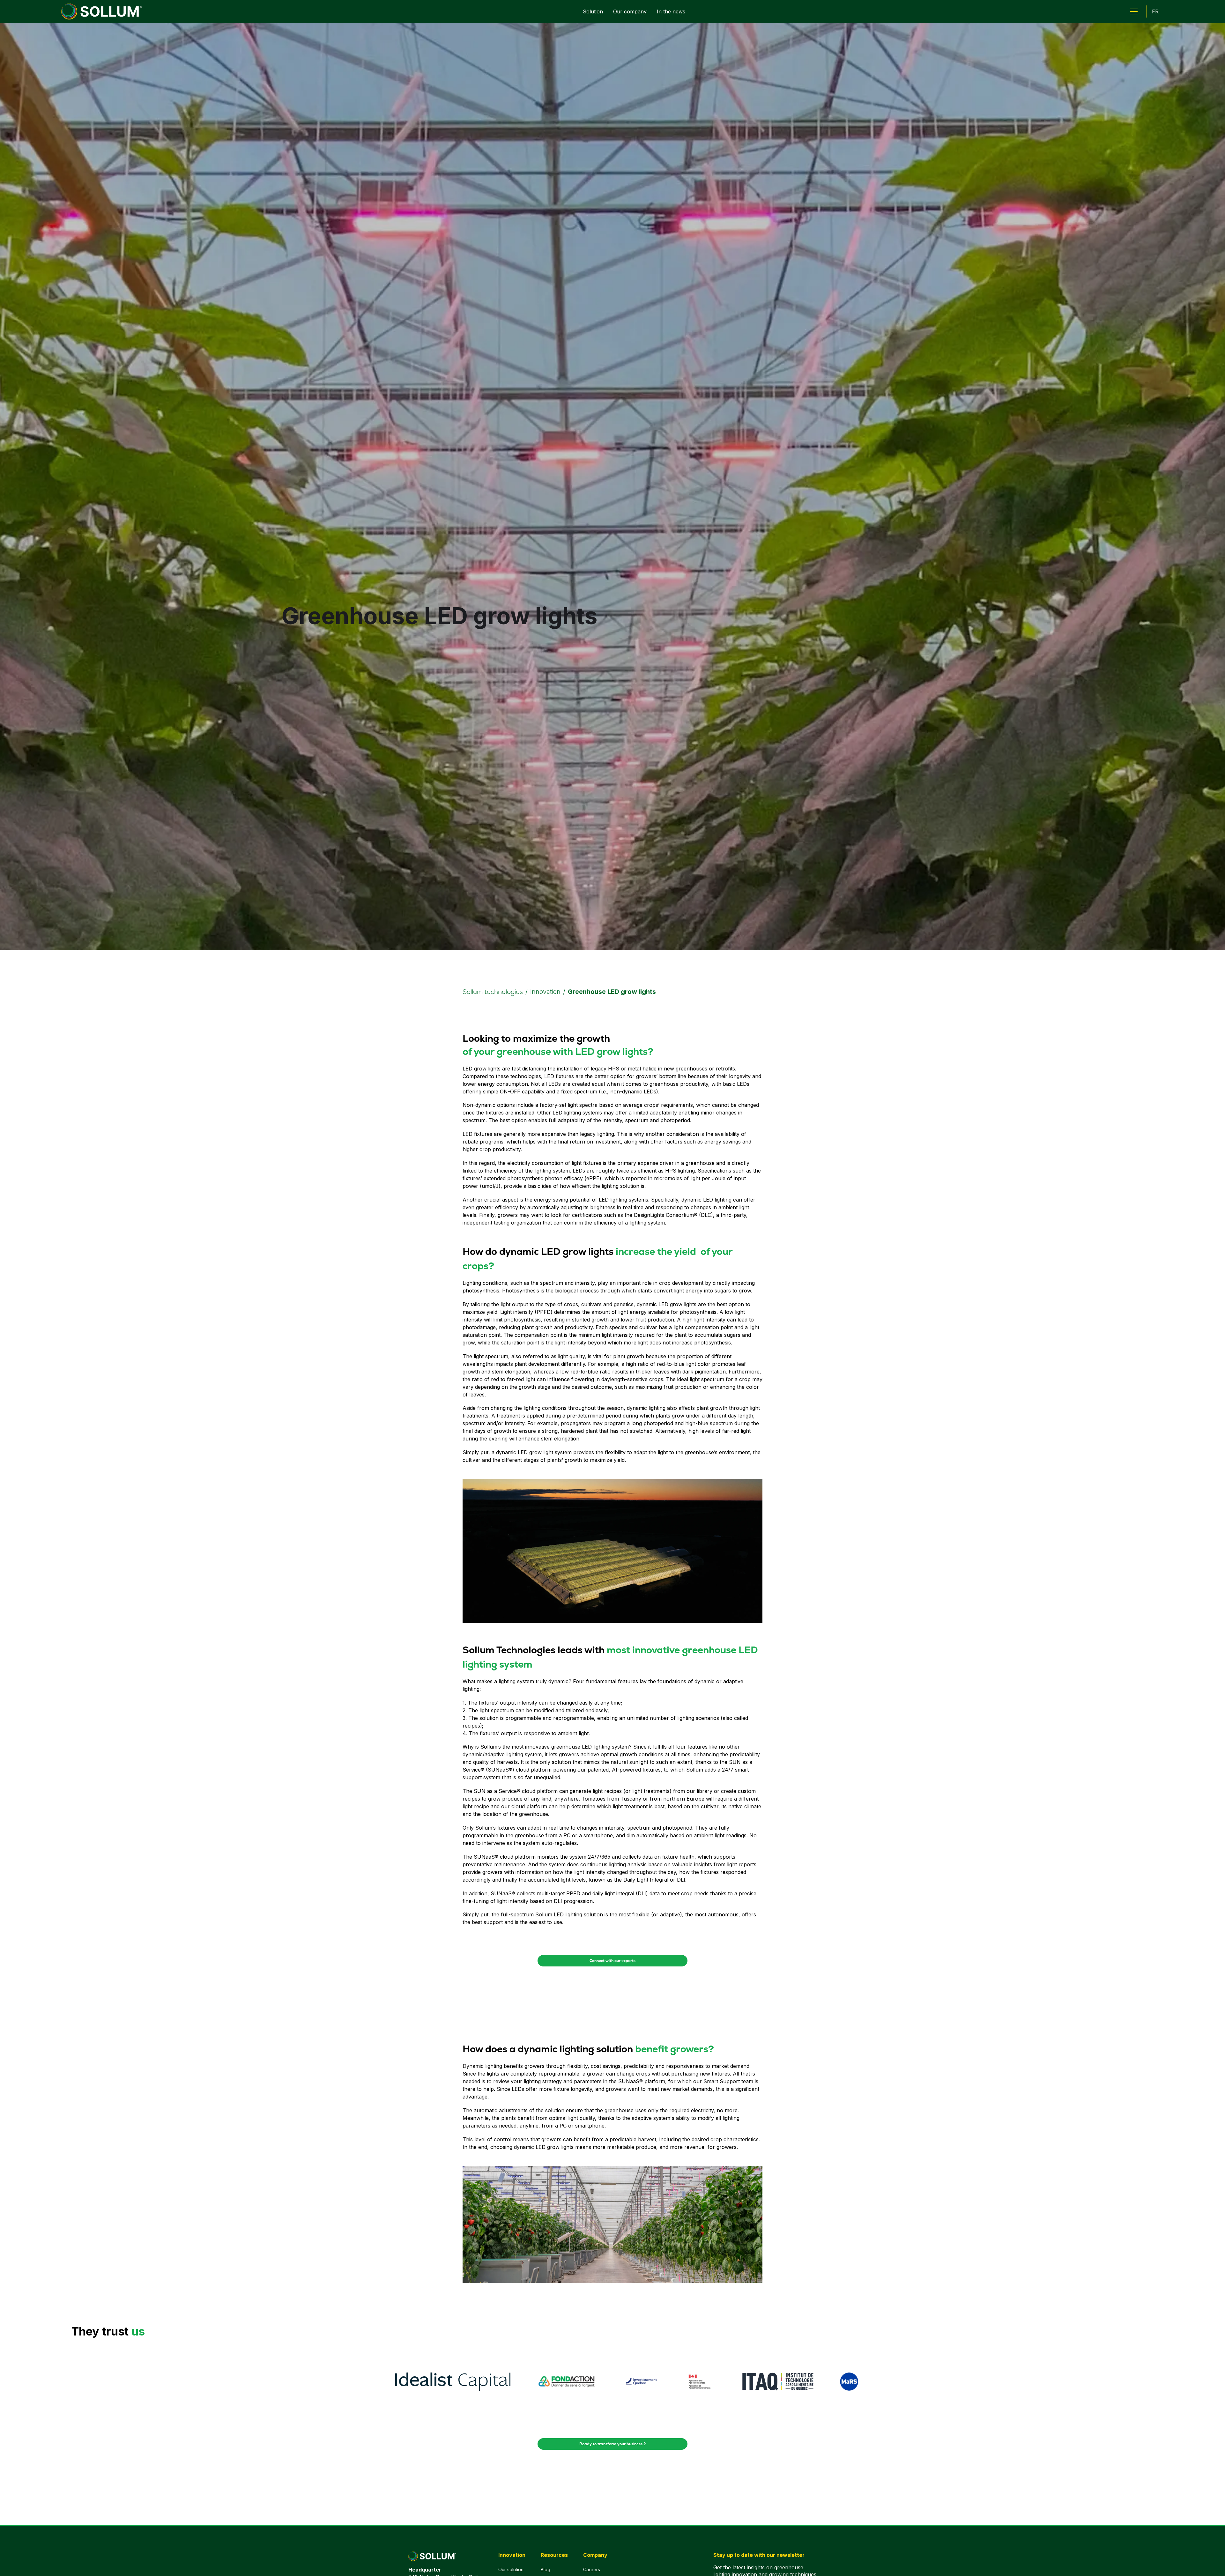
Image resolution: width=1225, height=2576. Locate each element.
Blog (546, 2569)
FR (1155, 11)
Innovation (545, 992)
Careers (592, 2569)
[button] (1134, 11)
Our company (630, 11)
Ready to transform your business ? (612, 2444)
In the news (671, 11)
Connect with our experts (612, 1961)
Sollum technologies (493, 992)
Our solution (511, 2569)
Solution (593, 11)
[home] (101, 11)
